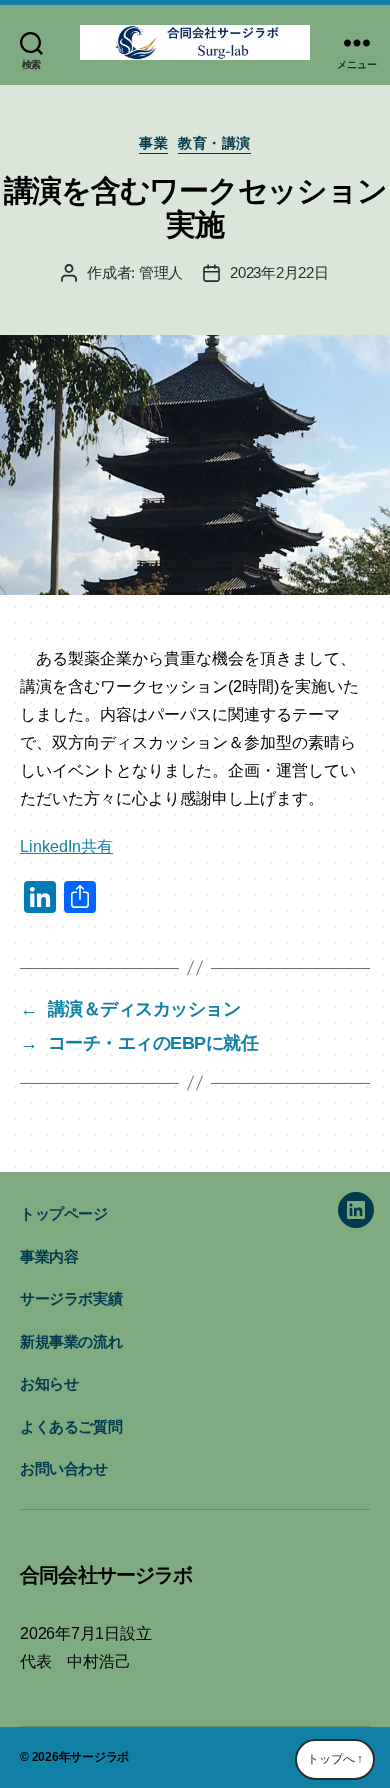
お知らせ (49, 1383)
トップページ (64, 1213)
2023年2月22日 (279, 272)
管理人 (161, 272)
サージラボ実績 (71, 1298)
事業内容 (49, 1256)
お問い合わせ (64, 1468)
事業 (153, 143)
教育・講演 (214, 143)
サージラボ (99, 1757)
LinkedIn (50, 846)
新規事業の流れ (71, 1341)
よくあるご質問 (71, 1426)
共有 (97, 846)
